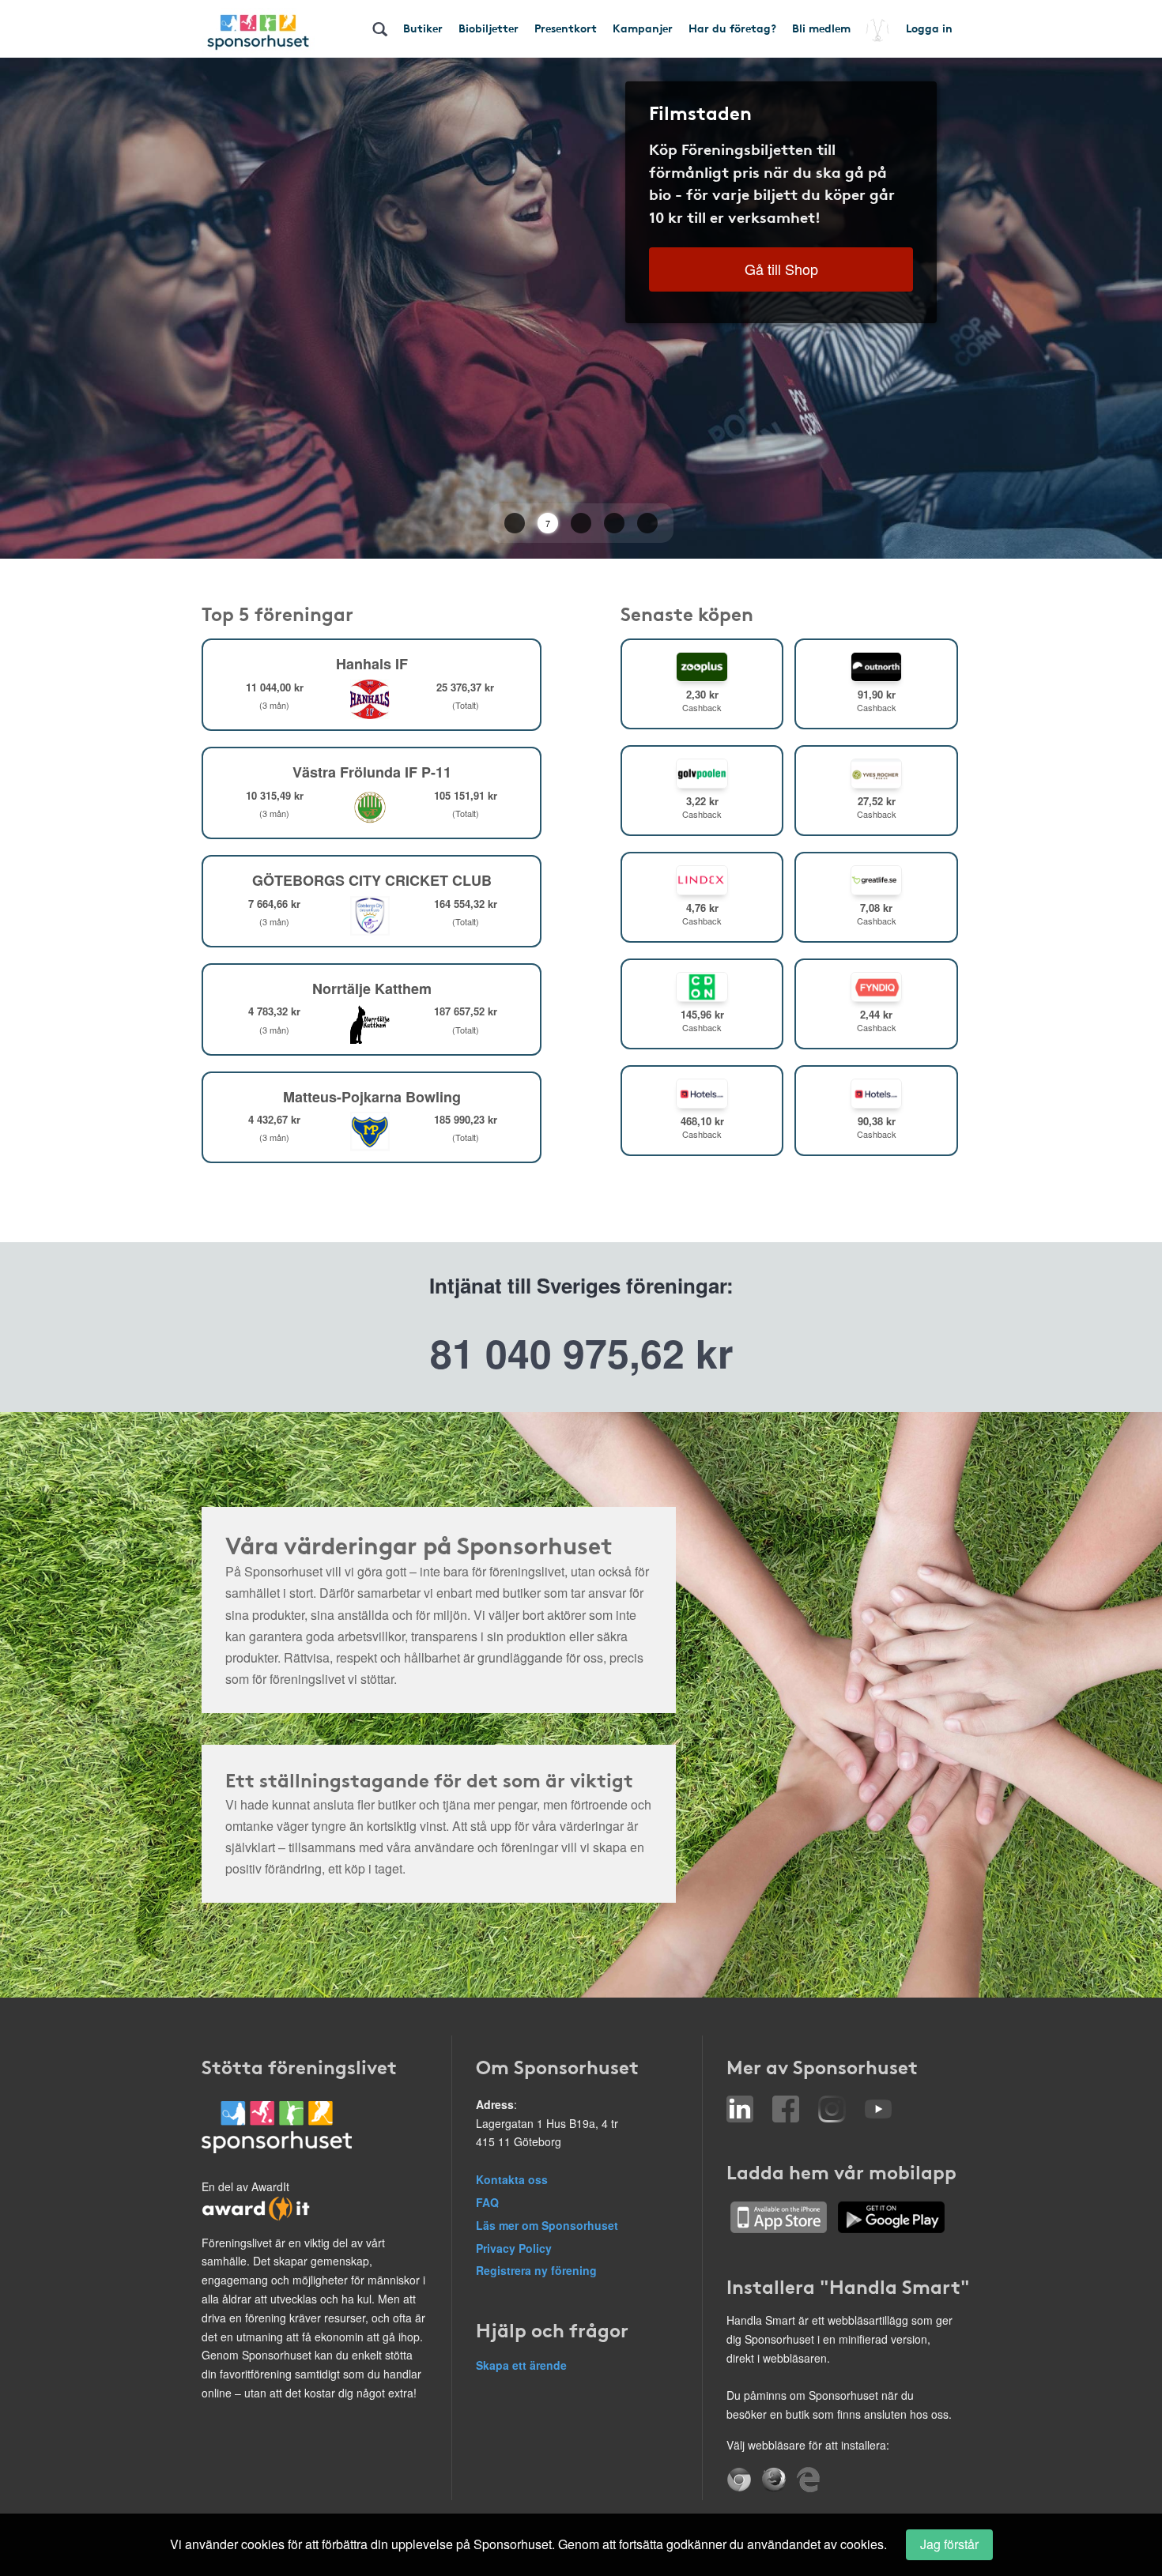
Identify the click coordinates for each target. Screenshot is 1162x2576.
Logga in (929, 28)
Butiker (423, 28)
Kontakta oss (512, 2179)
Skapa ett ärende (521, 2365)
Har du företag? (732, 28)
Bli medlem (821, 28)
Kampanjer (643, 28)
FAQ (487, 2202)
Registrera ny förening (536, 2270)
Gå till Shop (781, 269)
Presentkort (566, 28)
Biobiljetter (489, 28)
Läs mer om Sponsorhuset (547, 2225)
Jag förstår (949, 2544)
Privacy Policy (514, 2248)
